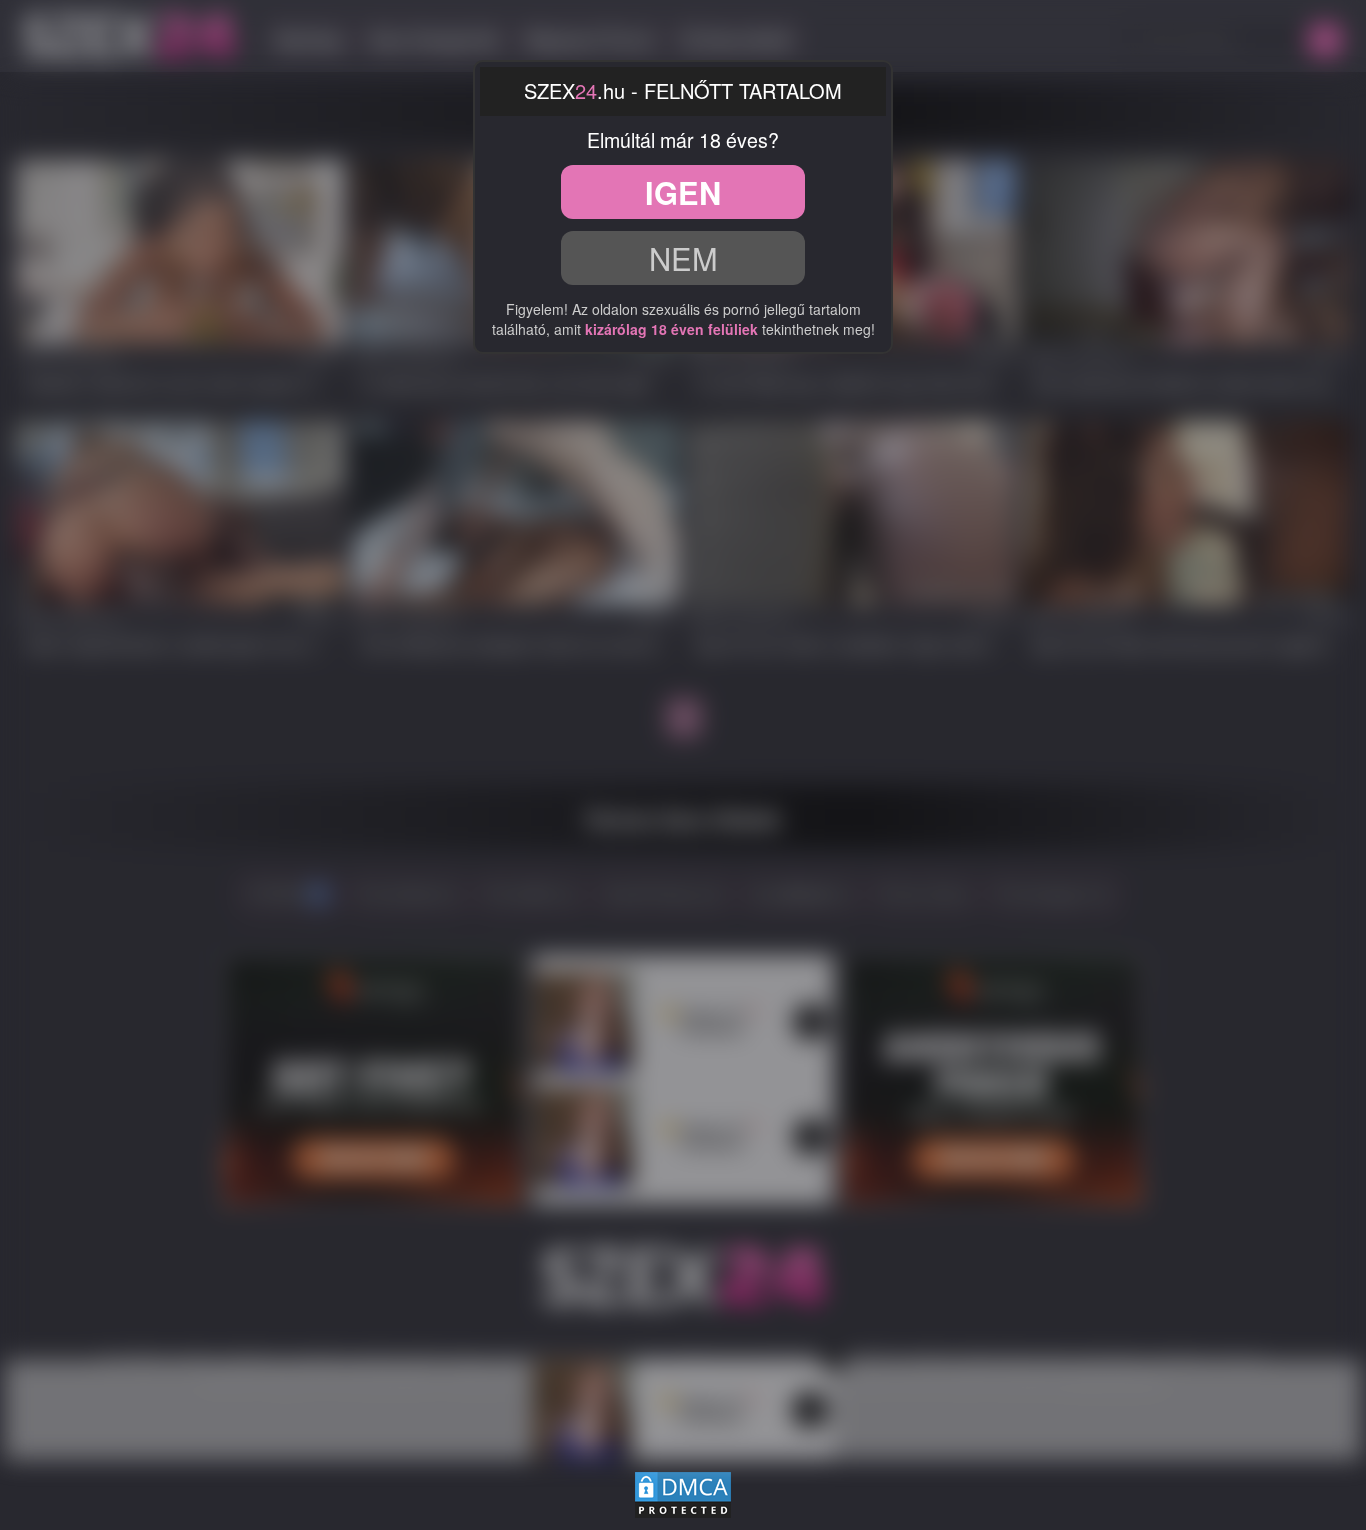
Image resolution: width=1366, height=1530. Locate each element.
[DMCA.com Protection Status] (683, 1492)
